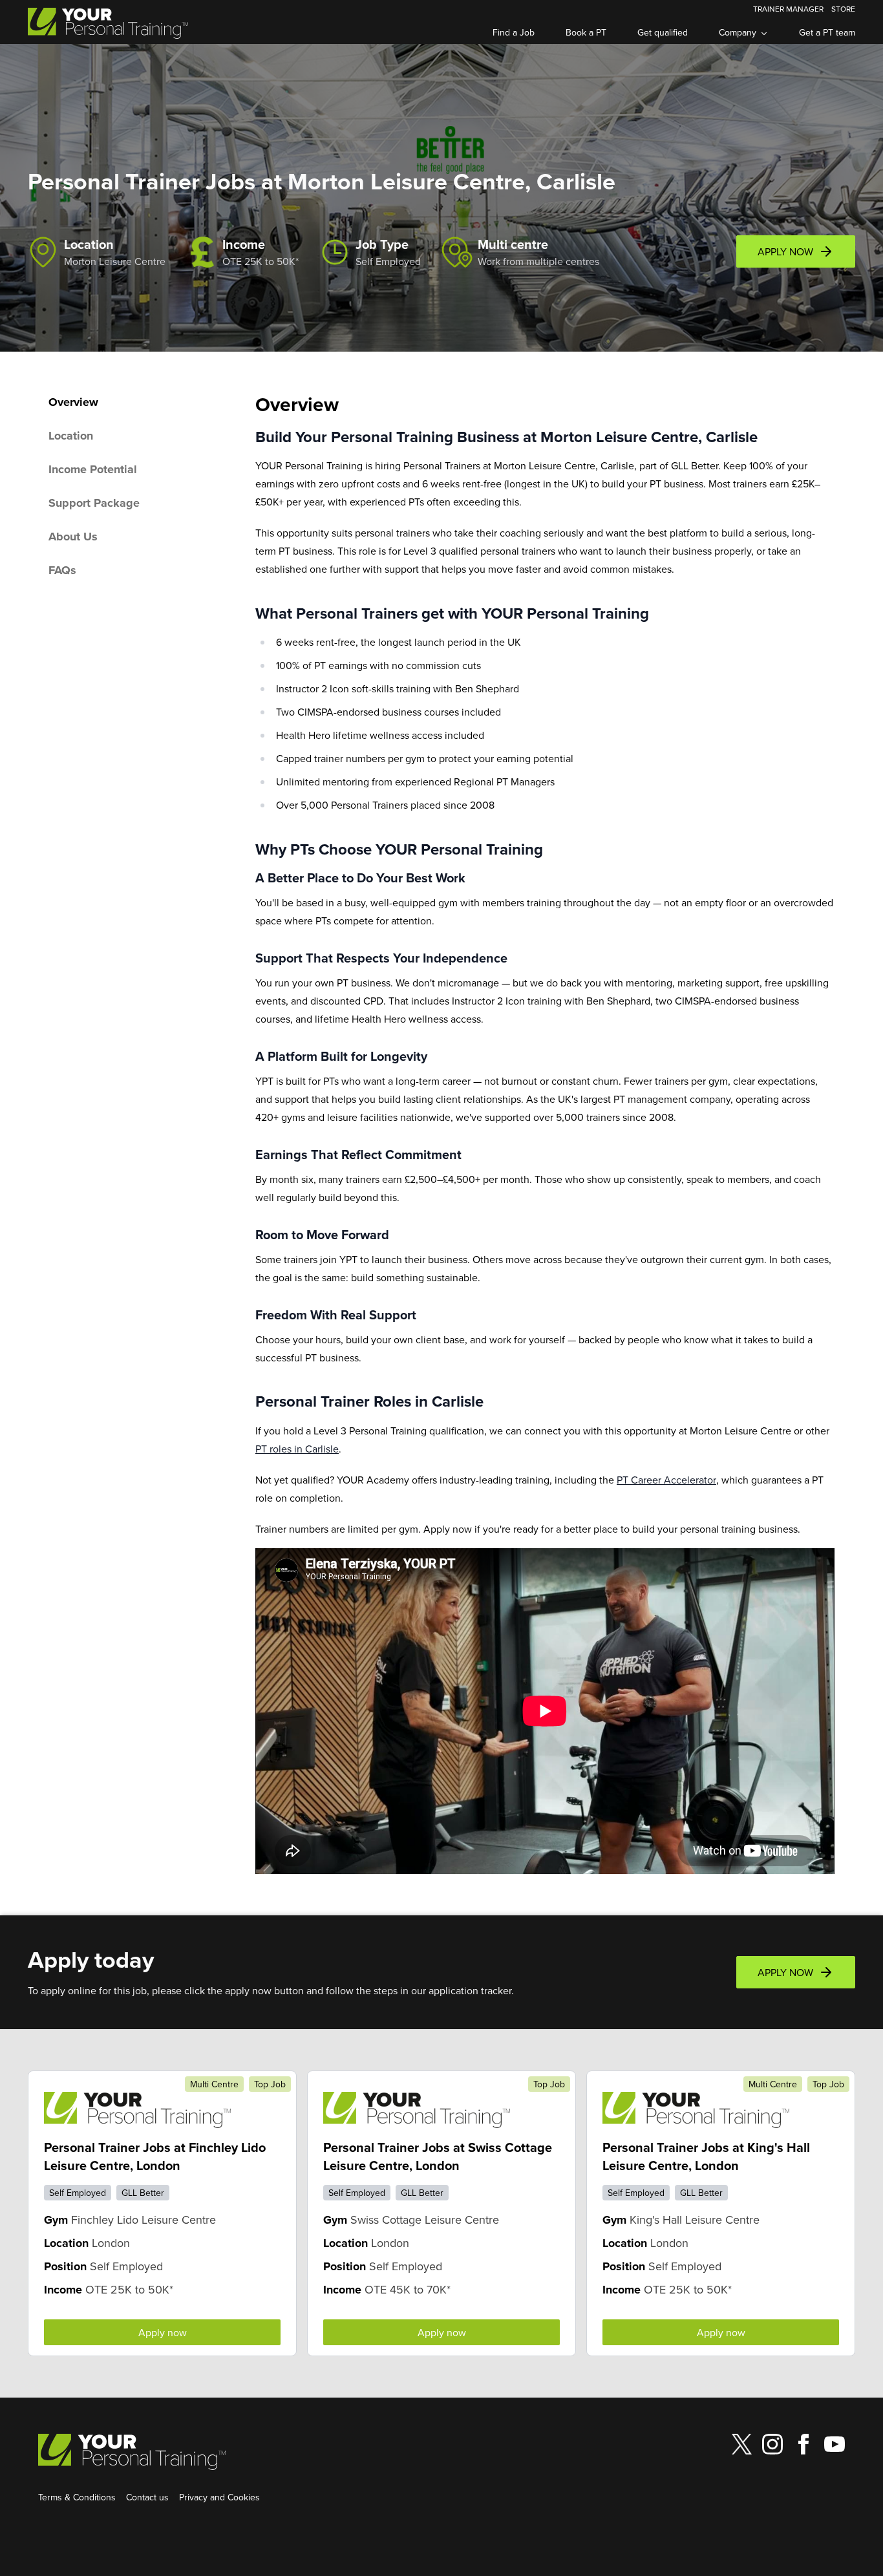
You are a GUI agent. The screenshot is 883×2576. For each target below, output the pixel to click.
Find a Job (514, 32)
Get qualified (663, 32)
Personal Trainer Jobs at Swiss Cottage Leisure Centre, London (438, 2156)
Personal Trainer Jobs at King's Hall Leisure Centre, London (706, 2156)
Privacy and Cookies (219, 2497)
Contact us (147, 2497)
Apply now (163, 2332)
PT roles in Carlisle (297, 1449)
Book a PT (586, 32)
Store (843, 9)
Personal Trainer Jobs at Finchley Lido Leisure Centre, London (155, 2156)
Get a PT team (827, 32)
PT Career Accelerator (666, 1480)
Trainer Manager (788, 9)
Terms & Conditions (77, 2497)
